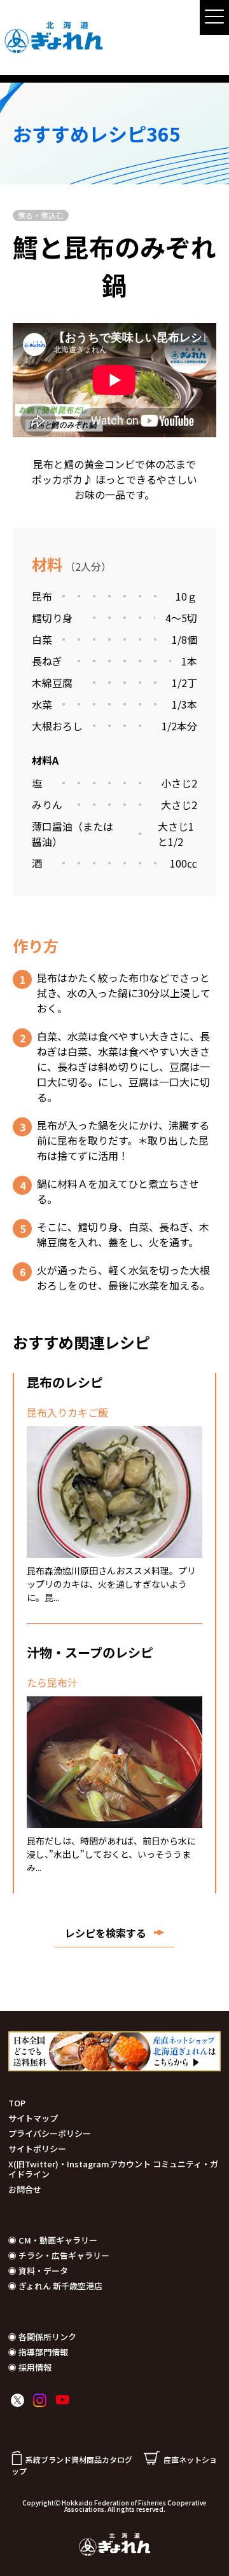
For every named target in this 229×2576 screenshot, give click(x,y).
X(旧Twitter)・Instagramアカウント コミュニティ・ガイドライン (113, 2169)
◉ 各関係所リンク (42, 2337)
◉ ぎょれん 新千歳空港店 (55, 2286)
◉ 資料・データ (38, 2271)
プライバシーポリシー (50, 2133)
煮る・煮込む (41, 215)
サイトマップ (33, 2118)
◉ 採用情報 (30, 2367)
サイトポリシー (37, 2149)
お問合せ (25, 2189)
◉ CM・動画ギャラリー (53, 2240)
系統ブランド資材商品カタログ (79, 2459)
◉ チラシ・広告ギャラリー (59, 2255)
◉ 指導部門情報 (38, 2352)
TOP (17, 2103)
